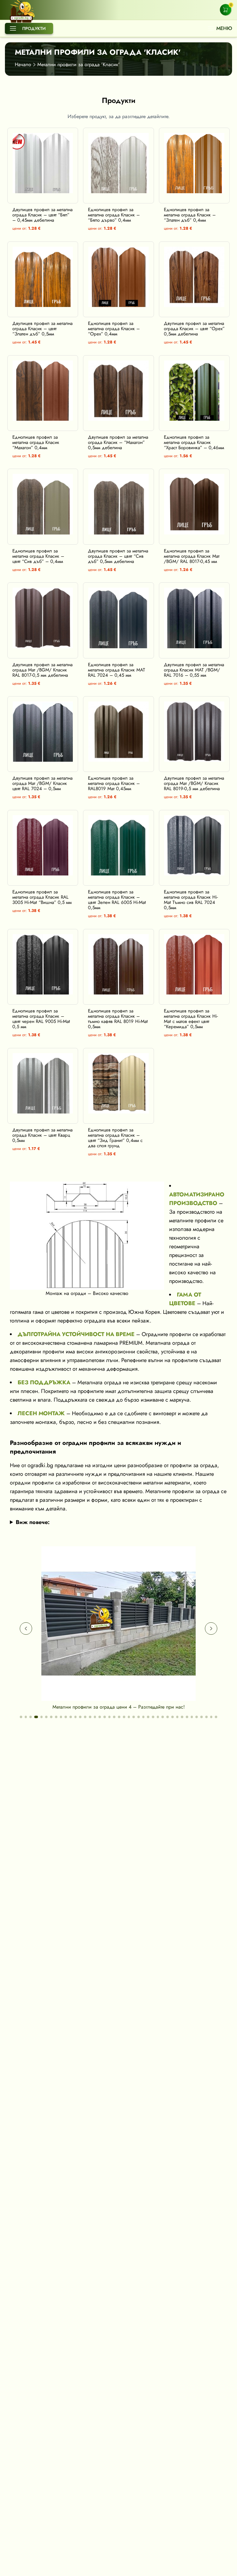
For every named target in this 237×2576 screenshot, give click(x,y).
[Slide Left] (26, 1629)
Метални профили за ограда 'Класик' (79, 64)
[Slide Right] (211, 1629)
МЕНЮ (224, 28)
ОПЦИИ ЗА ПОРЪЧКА (47, 197)
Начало (23, 64)
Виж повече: (33, 1522)
